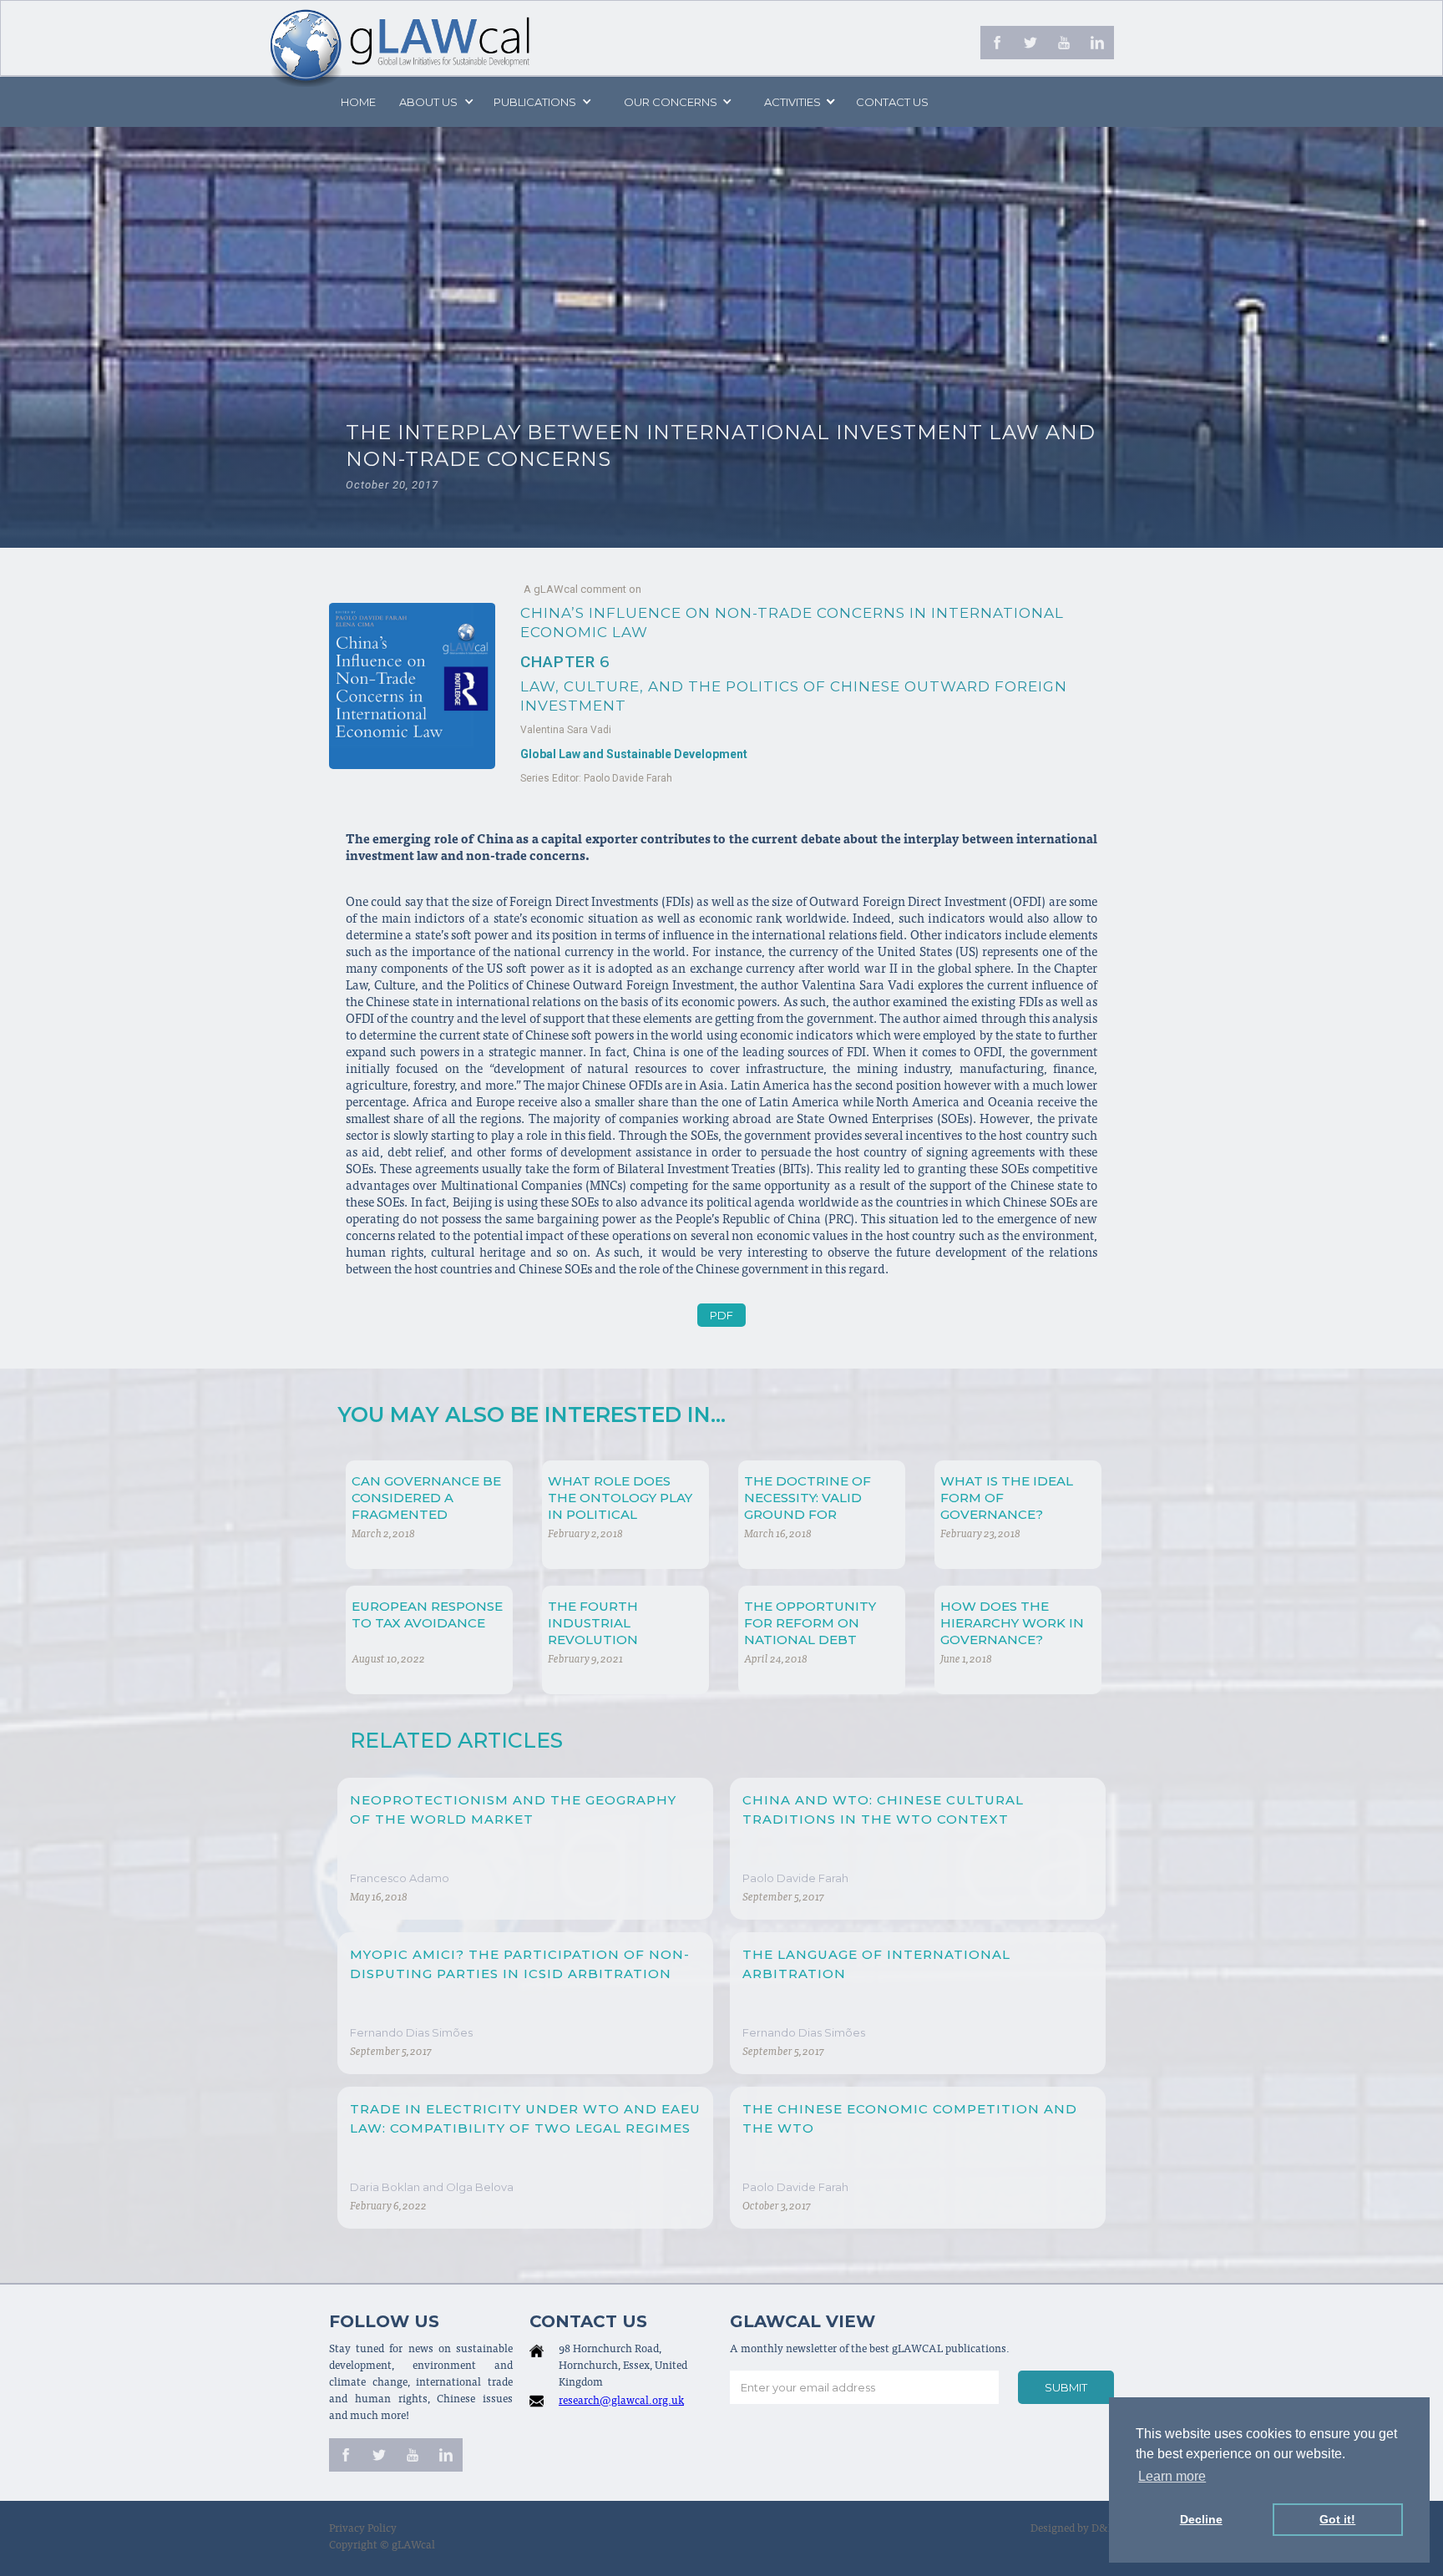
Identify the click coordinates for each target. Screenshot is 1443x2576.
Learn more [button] (1172, 2476)
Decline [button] (1201, 2519)
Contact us (892, 102)
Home (358, 102)
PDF (721, 1315)
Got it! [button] (1337, 2519)
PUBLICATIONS (535, 102)
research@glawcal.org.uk (621, 2402)
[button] (435, 102)
